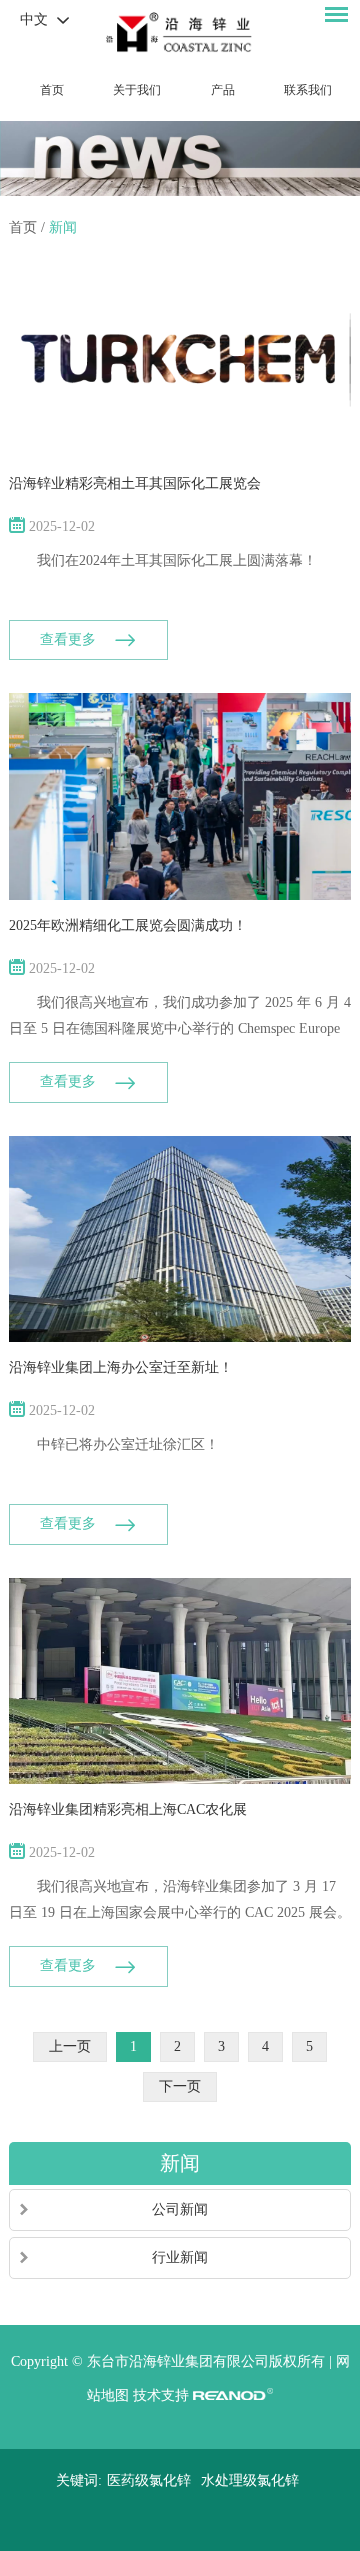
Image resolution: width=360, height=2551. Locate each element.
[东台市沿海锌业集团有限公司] (180, 28)
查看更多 (70, 639)
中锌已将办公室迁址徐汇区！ (128, 1444)
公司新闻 (180, 2209)
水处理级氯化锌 (250, 2480)
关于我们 (137, 90)
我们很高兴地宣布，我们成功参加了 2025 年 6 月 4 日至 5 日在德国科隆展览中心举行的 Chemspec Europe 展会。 (180, 1018)
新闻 (180, 2163)
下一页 (180, 2086)
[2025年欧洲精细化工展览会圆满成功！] (180, 796)
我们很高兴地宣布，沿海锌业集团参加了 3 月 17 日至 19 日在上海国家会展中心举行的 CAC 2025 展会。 (180, 1899)
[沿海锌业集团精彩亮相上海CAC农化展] (180, 1681)
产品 (223, 90)
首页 (52, 90)
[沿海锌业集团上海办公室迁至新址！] (180, 1239)
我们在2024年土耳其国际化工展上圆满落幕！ (177, 560)
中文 (36, 19)
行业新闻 (180, 2257)
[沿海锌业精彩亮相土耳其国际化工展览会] (180, 363)
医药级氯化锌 (149, 2480)
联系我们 (308, 90)
